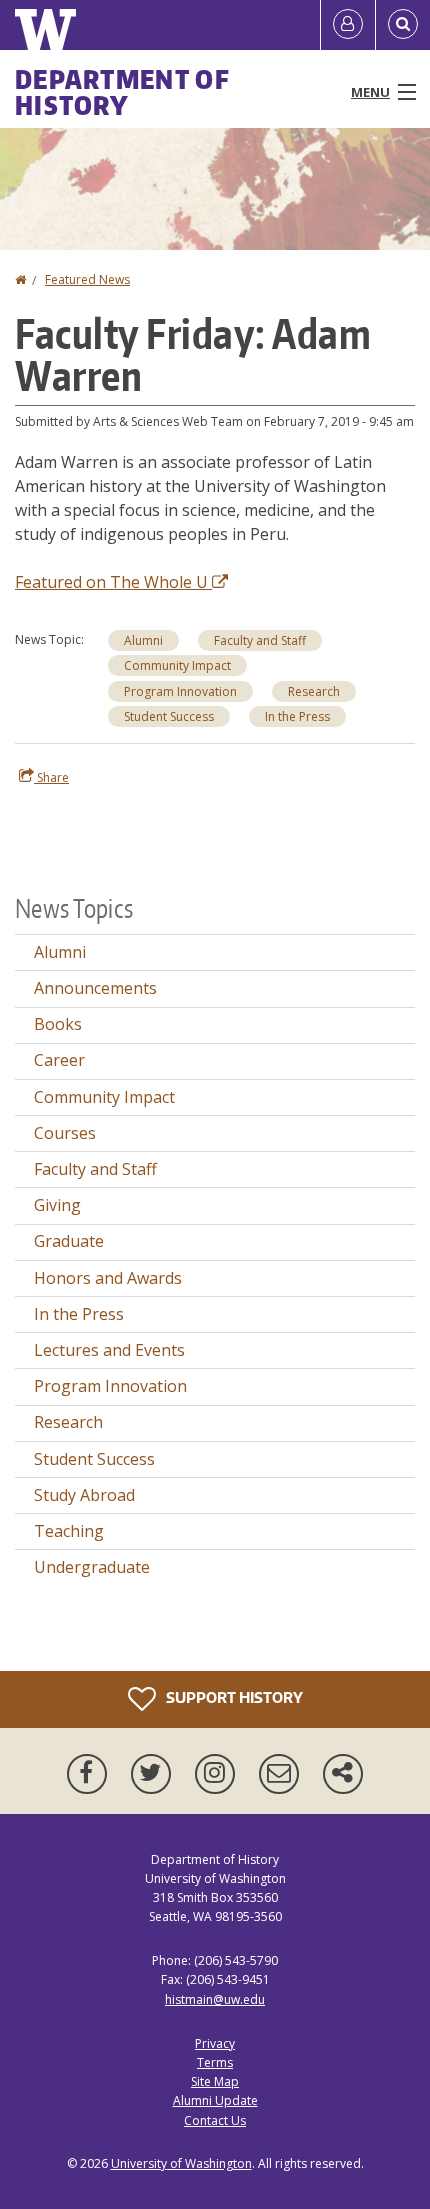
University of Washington (181, 2163)
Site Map (215, 2081)
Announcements (95, 988)
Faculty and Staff (260, 640)
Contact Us (215, 2120)
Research (314, 691)
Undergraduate (92, 1567)
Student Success (169, 716)
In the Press (297, 716)
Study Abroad (84, 1495)
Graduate (69, 1241)
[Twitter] (155, 1774)
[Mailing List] (283, 1774)
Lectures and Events (109, 1350)
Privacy (215, 2043)
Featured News (87, 279)
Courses (65, 1133)
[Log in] (348, 25)
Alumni (143, 640)
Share (51, 777)
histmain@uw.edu (215, 1999)
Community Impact (177, 665)
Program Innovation (180, 691)
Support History (233, 1696)
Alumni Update (215, 2100)
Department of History (122, 92)
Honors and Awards (108, 1278)
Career (59, 1060)
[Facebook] (91, 1774)
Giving (57, 1205)
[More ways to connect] (343, 1774)
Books (58, 1024)
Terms (215, 2062)
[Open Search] (403, 25)
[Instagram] (219, 1774)
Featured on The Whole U (113, 582)
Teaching (69, 1531)
